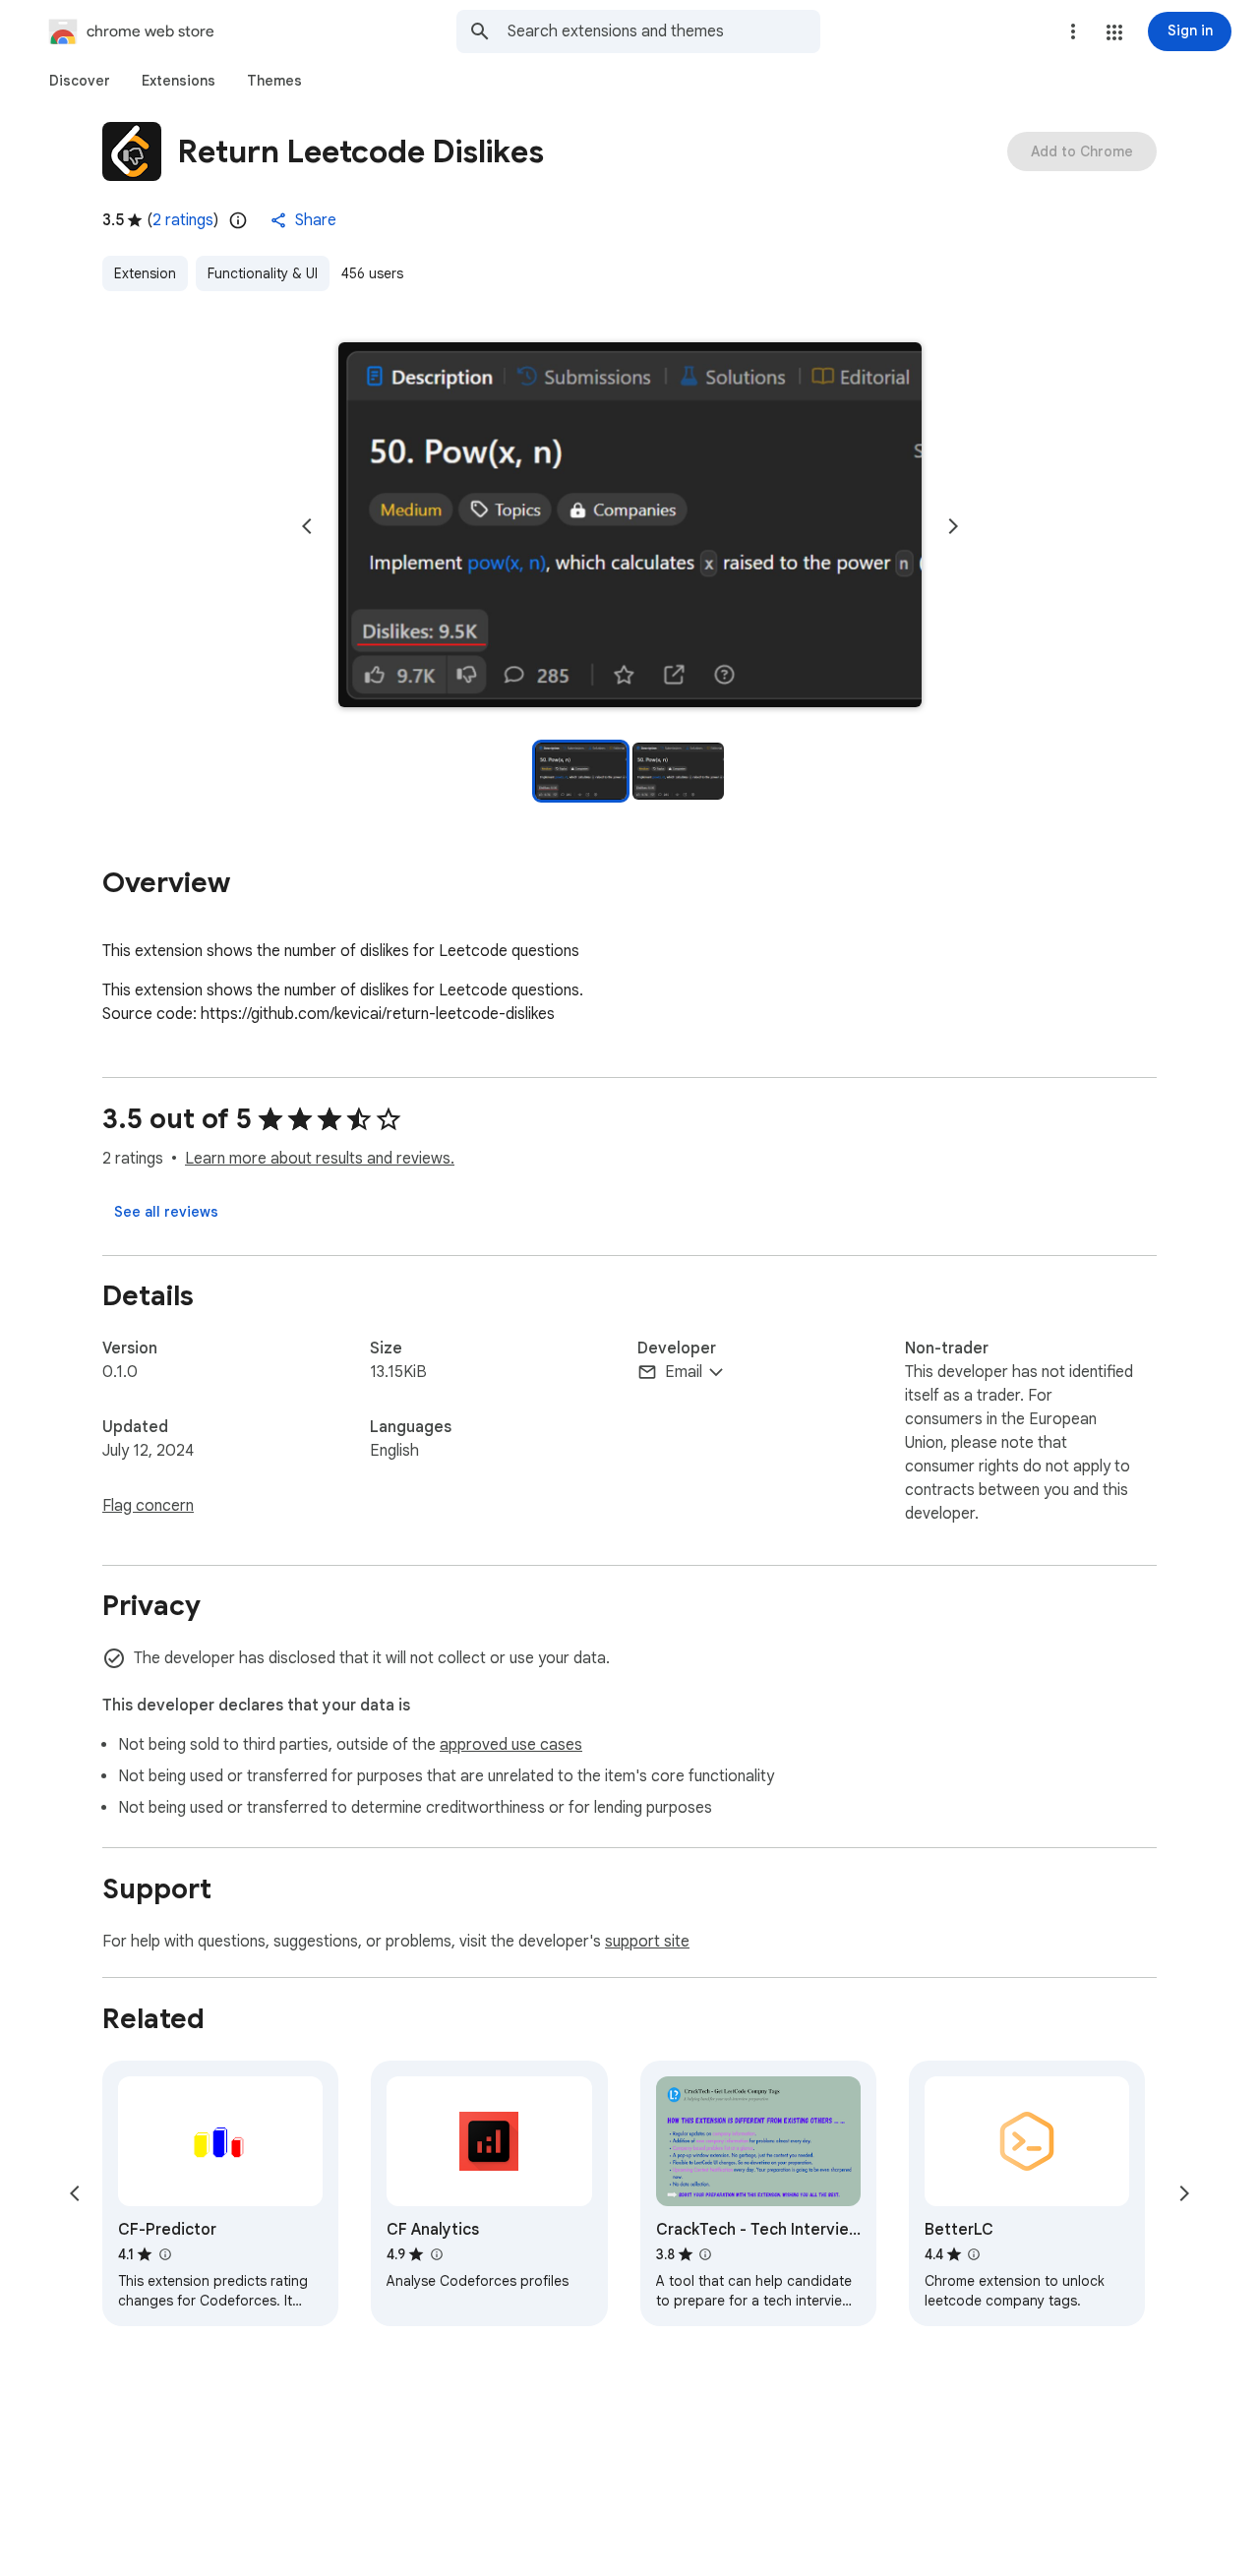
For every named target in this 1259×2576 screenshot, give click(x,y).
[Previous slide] (307, 526)
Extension (145, 273)
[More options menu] (1073, 31)
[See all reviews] (166, 1212)
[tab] (80, 81)
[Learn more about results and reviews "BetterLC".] (974, 2254)
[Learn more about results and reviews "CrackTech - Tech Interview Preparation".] (705, 2254)
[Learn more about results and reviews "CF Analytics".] (436, 2254)
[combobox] (664, 31)
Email (684, 1372)
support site (647, 1942)
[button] (1114, 32)
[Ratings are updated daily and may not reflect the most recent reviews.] (238, 220)
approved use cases (511, 1745)
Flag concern (148, 1506)
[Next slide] (953, 526)
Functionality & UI (263, 273)
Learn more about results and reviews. (320, 1159)
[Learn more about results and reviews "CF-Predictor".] (164, 2254)
